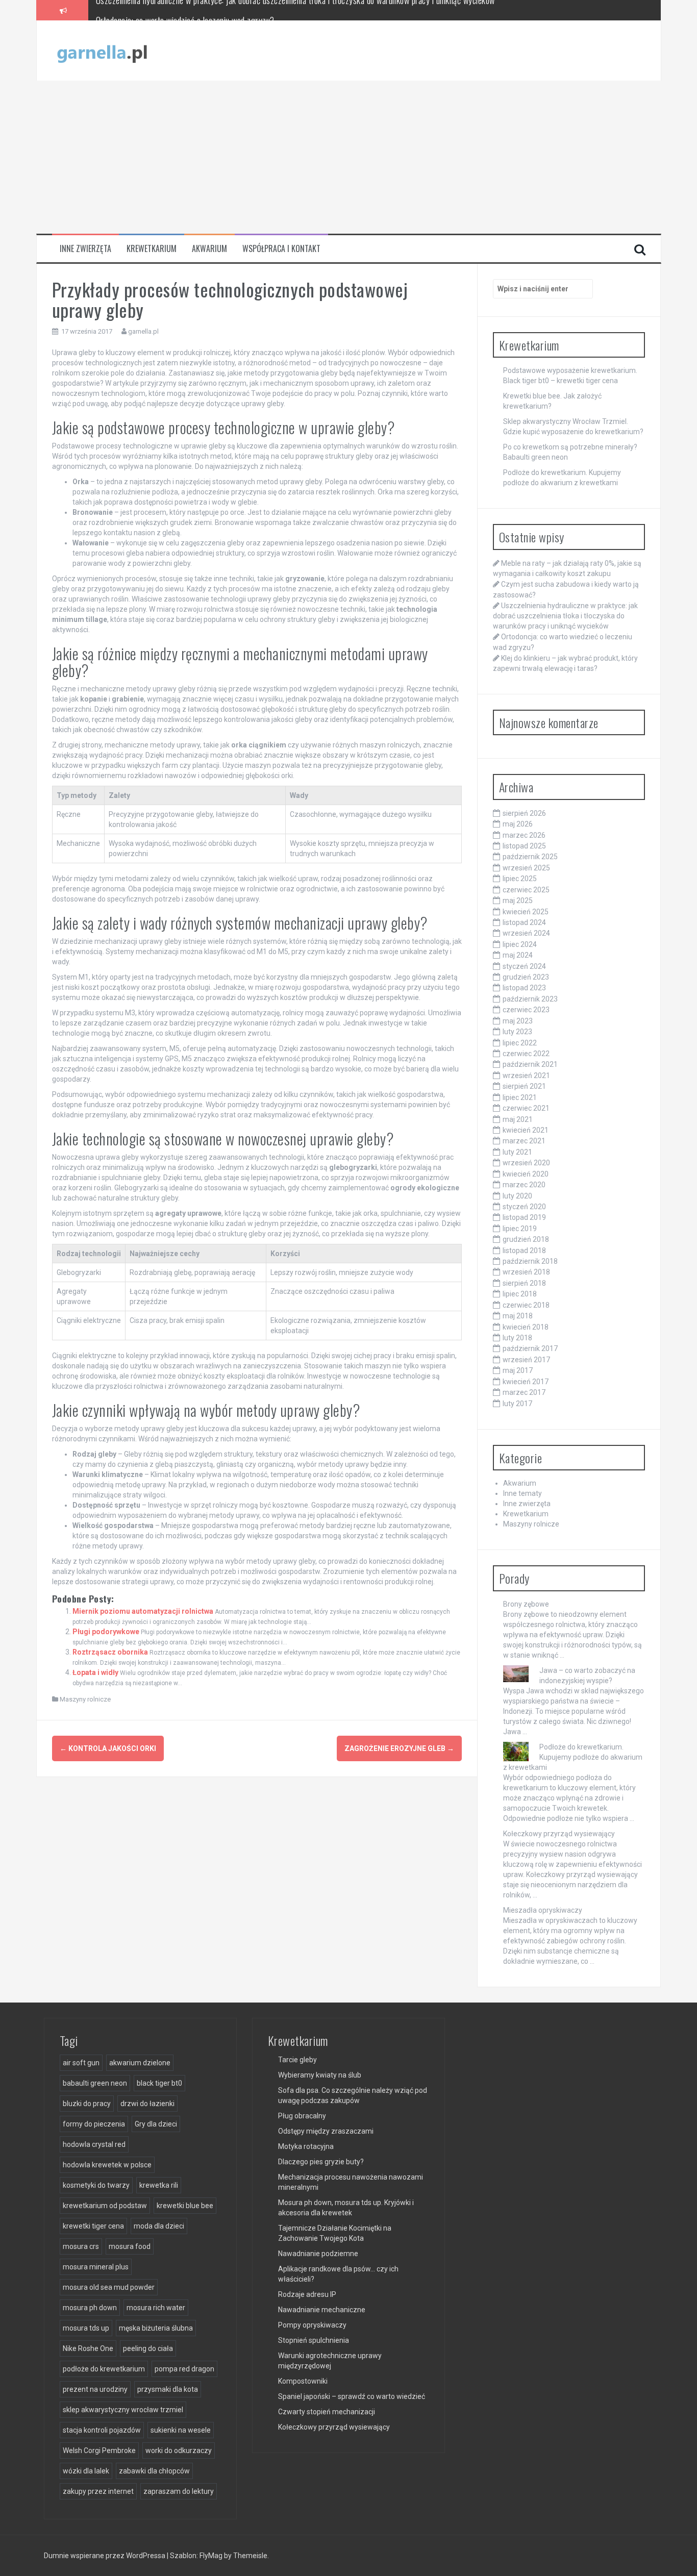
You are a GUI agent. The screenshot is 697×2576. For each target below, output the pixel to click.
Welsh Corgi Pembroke (99, 2450)
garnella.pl (143, 331)
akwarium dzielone (140, 2063)
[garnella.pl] (103, 50)
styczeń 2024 (524, 966)
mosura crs (81, 2246)
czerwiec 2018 (526, 1305)
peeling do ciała (148, 2348)
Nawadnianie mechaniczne (322, 2310)
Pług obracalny (302, 2116)
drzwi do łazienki (147, 2104)
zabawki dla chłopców (154, 2471)
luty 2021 (517, 1152)
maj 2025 (518, 901)
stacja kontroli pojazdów (102, 2430)
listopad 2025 (524, 846)
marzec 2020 (524, 1185)
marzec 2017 (524, 1392)
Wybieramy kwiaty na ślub (320, 2075)
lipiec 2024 (520, 944)
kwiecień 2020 (526, 1174)
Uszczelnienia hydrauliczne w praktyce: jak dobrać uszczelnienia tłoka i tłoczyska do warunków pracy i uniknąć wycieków (565, 616)
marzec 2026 (524, 835)
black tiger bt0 (159, 2083)
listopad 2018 (524, 1251)
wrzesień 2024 (526, 933)
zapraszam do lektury (179, 2491)
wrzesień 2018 (526, 1272)
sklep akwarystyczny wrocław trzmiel (123, 2410)
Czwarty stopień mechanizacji (327, 2412)
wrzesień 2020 (526, 1163)
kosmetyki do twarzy (96, 2185)
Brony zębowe (526, 1604)
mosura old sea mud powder (109, 2287)
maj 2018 (518, 1316)
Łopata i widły (95, 1672)
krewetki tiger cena (93, 2226)
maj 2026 (518, 824)
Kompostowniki (303, 2381)
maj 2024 (518, 955)
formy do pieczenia (94, 2124)
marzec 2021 (524, 1141)
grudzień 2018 (526, 1239)
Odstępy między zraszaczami (326, 2131)
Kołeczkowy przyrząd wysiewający (559, 1834)
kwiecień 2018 (526, 1327)
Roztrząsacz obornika (110, 1652)
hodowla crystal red (94, 2144)
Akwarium (209, 249)
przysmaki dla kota (168, 2389)
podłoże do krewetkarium (104, 2369)
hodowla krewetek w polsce (107, 2165)
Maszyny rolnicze (85, 1699)
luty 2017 (517, 1404)
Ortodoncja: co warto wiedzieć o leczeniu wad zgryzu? (185, 10)
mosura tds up (86, 2328)
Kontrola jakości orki (108, 1748)
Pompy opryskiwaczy (312, 2325)
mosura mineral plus (96, 2267)
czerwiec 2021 (526, 1108)
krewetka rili (159, 2185)
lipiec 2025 (520, 879)
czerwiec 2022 (526, 1054)
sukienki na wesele (181, 2430)
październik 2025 (530, 857)
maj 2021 (518, 1119)
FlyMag (211, 2556)
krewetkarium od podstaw (105, 2206)
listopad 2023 (524, 988)
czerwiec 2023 (526, 1010)
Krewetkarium (152, 249)
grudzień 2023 (526, 977)
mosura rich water (156, 2308)
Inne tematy (522, 1493)
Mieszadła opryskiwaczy (543, 1910)
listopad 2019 (524, 1217)
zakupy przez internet (98, 2491)
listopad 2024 (524, 922)
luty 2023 (517, 1032)
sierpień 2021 (524, 1086)
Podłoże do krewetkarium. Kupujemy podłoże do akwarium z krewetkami (573, 1757)
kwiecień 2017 (526, 1382)
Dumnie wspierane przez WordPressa (105, 2556)
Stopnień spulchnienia (314, 2340)
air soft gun (81, 2063)
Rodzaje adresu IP (307, 2294)
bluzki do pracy (87, 2104)
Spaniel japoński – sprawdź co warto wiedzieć (352, 2396)
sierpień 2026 (524, 813)
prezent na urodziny (95, 2389)
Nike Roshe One (88, 2348)
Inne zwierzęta (85, 249)
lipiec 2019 (520, 1229)
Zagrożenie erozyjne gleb (399, 1748)
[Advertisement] (348, 157)
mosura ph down (90, 2308)
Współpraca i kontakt (281, 249)
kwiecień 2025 (526, 912)
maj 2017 (518, 1370)
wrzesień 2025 (526, 868)
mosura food (130, 2246)
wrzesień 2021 (526, 1076)
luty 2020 (517, 1196)
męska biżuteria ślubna (156, 2328)
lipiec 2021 (520, 1097)
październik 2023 (530, 999)
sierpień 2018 (524, 1283)
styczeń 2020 (524, 1207)
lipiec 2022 (520, 1043)
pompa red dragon (184, 2369)
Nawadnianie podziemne (318, 2254)
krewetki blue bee (185, 2206)
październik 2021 (530, 1064)
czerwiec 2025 (526, 890)
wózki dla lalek (86, 2471)
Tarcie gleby (297, 2060)
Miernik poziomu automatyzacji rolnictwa (143, 1611)
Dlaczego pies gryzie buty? (321, 2162)
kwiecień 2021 (526, 1130)
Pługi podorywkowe (106, 1632)
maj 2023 (518, 1021)
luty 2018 (517, 1338)
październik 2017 (530, 1348)
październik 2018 (530, 1261)
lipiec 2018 (520, 1294)
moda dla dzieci (159, 2226)
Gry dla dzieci (156, 2124)
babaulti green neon (95, 2083)
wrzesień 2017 (526, 1360)
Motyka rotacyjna (306, 2146)
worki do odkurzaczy (179, 2450)
